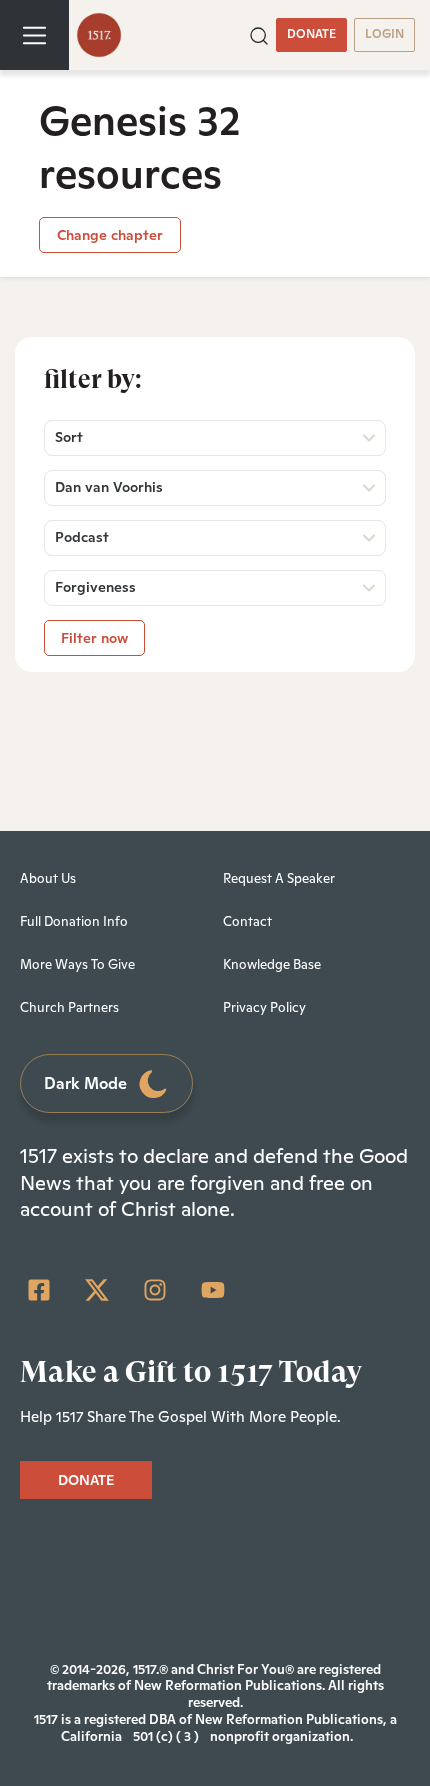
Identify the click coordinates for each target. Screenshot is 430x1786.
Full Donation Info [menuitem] (74, 921)
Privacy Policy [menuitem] (264, 1007)
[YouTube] (213, 1290)
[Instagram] (155, 1290)
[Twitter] (97, 1290)
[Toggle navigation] (34, 35)
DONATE (311, 34)
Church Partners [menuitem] (69, 1007)
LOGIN (384, 34)
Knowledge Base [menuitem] (272, 964)
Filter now (94, 638)
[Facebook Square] (39, 1290)
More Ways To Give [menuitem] (77, 964)
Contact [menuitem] (247, 921)
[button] (259, 34)
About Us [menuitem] (48, 878)
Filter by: (93, 379)
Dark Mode (85, 1083)
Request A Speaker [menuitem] (279, 878)
